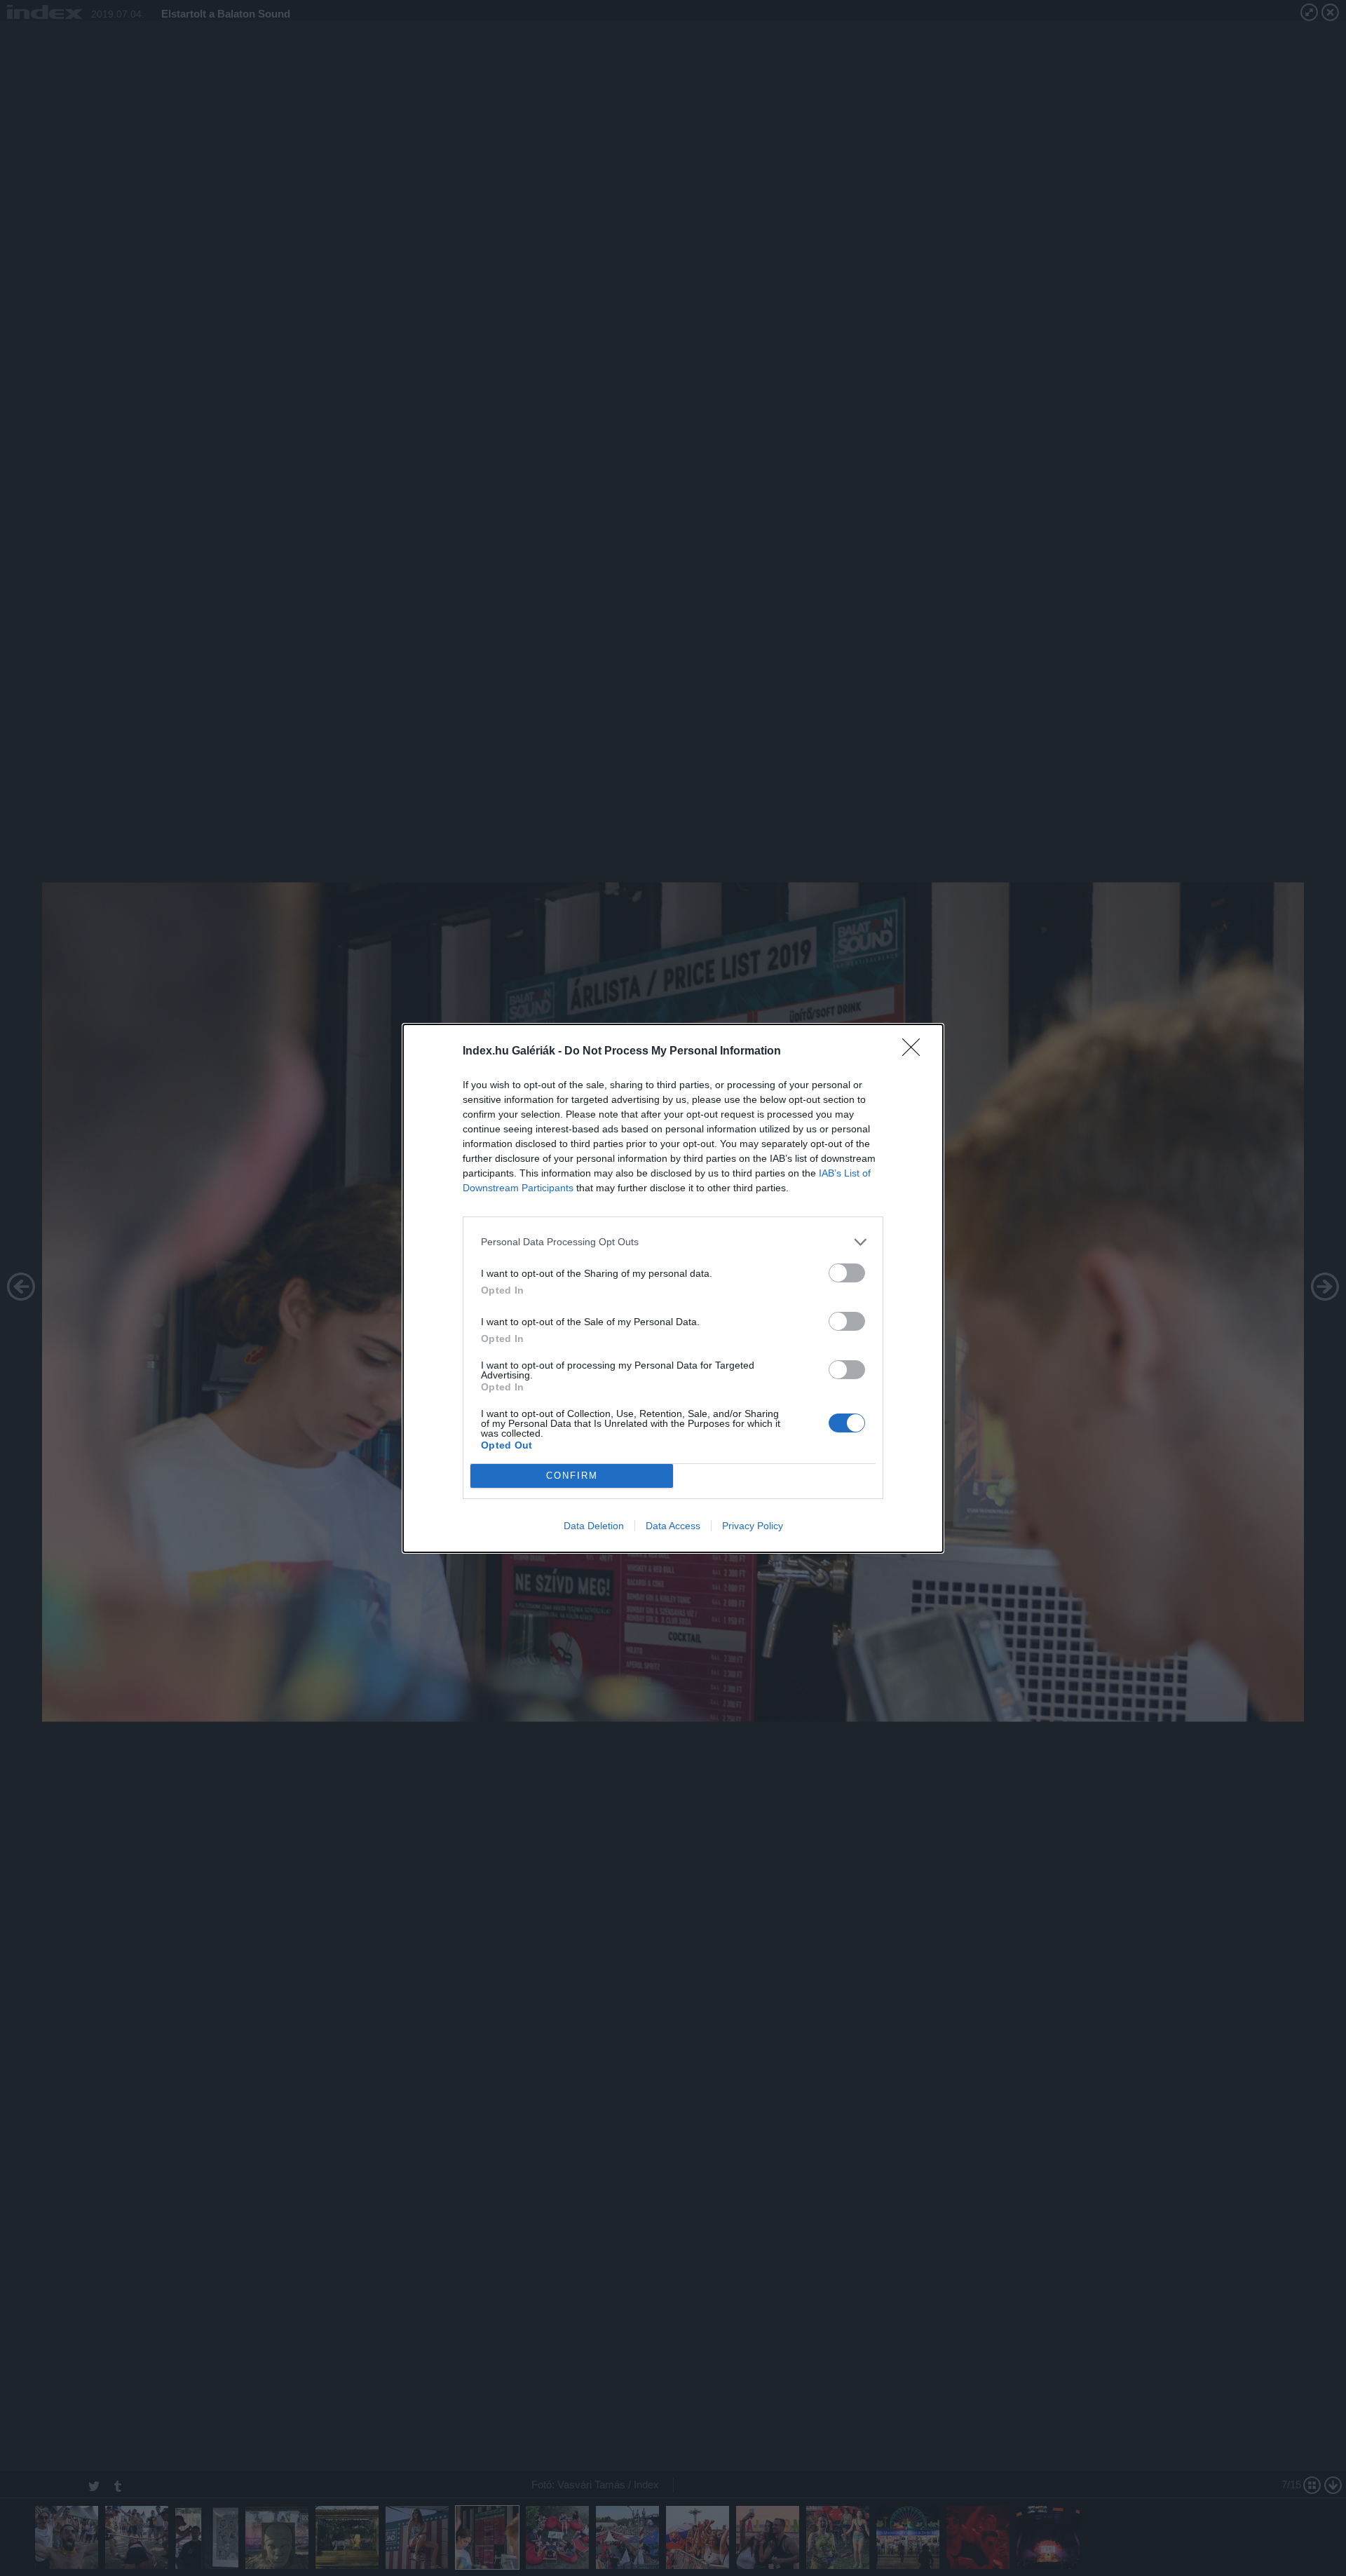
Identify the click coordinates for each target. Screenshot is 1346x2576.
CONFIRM (572, 1476)
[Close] (916, 1052)
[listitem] (673, 1242)
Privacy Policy (753, 1526)
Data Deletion (594, 1526)
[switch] (847, 1273)
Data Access (673, 1526)
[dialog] (673, 1288)
